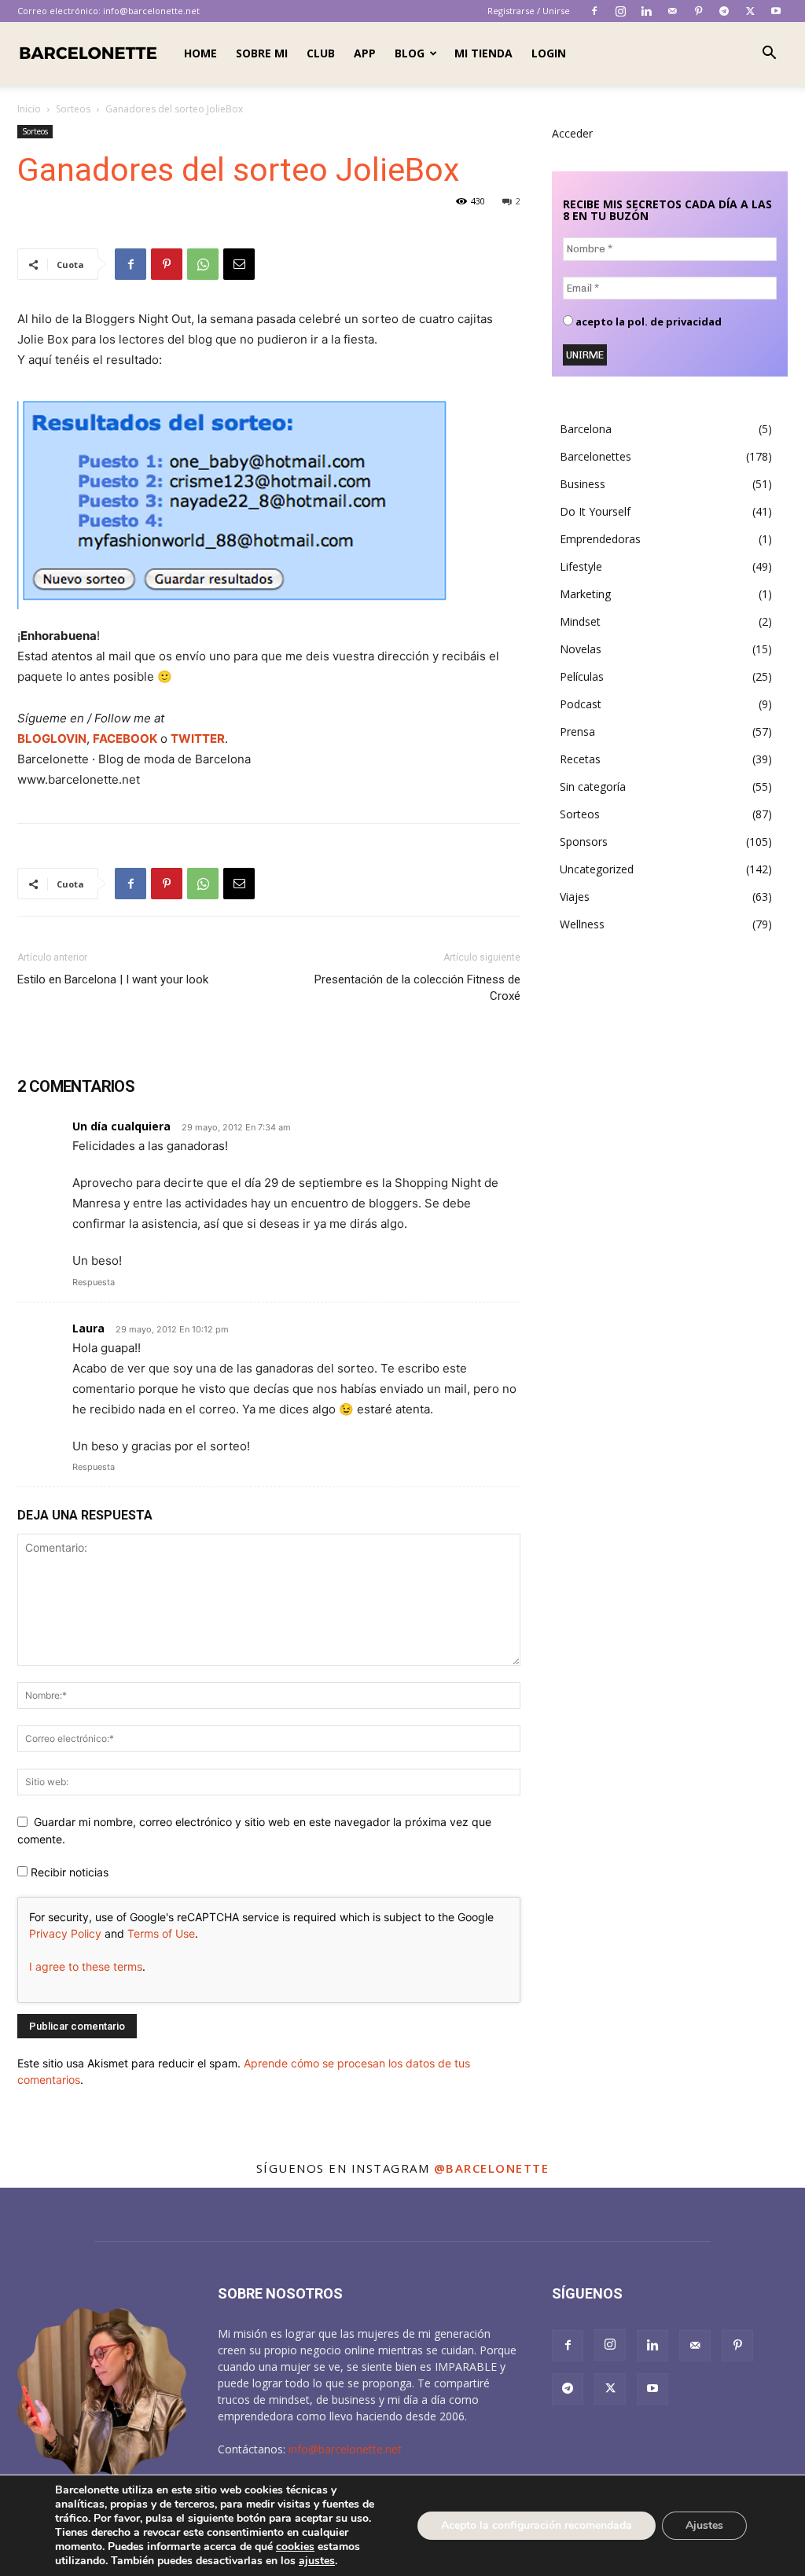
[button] (769, 55)
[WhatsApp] (203, 264)
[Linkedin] (646, 11)
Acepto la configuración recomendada (537, 2525)
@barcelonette (492, 2168)
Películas (582, 676)
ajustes (317, 2561)
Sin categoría (593, 786)
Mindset (580, 621)
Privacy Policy (65, 1933)
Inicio (29, 109)
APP (365, 53)
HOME (200, 53)
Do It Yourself (595, 511)
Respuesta (94, 1282)
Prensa (577, 731)
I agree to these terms (86, 1966)
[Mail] (672, 11)
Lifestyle (581, 566)
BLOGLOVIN (52, 739)
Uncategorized (597, 869)
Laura (88, 1328)
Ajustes (704, 2525)
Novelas (581, 649)
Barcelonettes (595, 456)
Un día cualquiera (121, 1126)
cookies (295, 2547)
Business (583, 484)
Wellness (582, 924)
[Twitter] (750, 11)
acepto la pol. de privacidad (647, 322)
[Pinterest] (698, 11)
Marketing (585, 594)
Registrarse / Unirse (529, 11)
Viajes (575, 897)
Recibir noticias (68, 1872)
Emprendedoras (600, 539)
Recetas (580, 759)
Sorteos (73, 109)
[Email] (239, 264)
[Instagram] (620, 11)
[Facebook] (594, 11)
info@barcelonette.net (151, 11)
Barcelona (586, 429)
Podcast (581, 704)
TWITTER (198, 739)
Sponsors (584, 842)
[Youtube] (776, 11)
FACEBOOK (125, 739)
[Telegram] (724, 11)
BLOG (410, 53)
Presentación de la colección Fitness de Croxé (417, 988)
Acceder (572, 133)
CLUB (321, 53)
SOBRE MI (262, 53)
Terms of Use (161, 1933)
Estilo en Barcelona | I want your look (113, 979)
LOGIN (549, 53)
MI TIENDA (483, 53)
